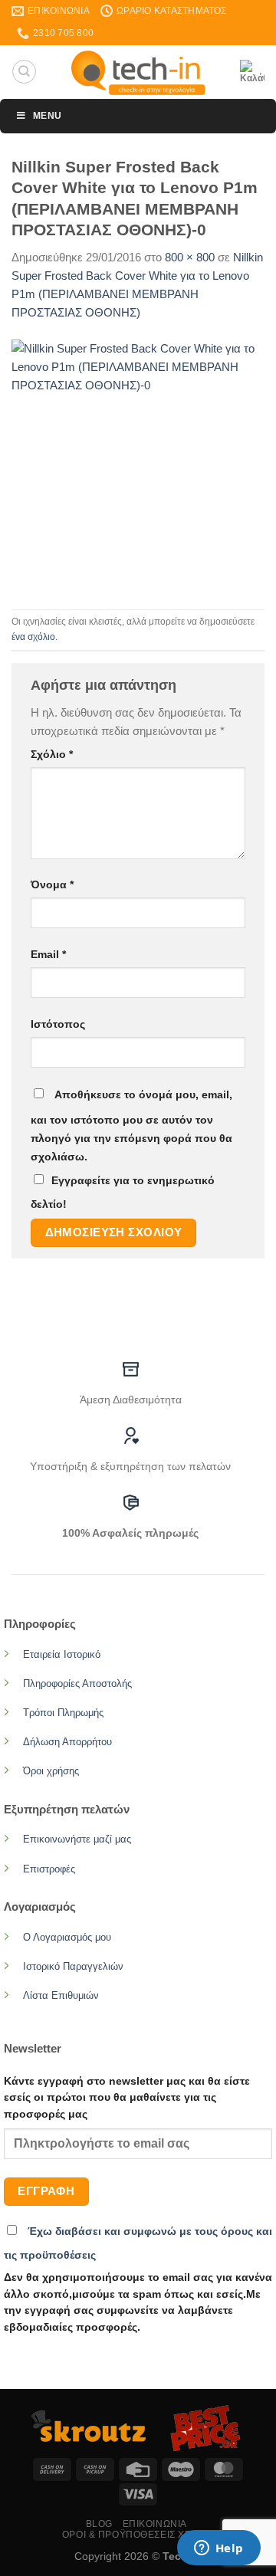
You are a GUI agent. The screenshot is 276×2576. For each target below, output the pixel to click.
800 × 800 (190, 257)
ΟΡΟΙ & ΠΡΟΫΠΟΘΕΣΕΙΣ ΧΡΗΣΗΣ (140, 2535)
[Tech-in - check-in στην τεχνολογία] (138, 72)
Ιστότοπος (58, 1024)
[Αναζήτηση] (24, 71)
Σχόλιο (52, 755)
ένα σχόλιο (33, 637)
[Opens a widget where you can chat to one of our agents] (219, 2549)
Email (48, 955)
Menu (47, 116)
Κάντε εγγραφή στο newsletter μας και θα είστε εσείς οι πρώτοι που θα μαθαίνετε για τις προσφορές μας (127, 2098)
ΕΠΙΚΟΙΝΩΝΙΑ (155, 2524)
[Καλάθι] (252, 72)
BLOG (99, 2524)
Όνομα (52, 885)
